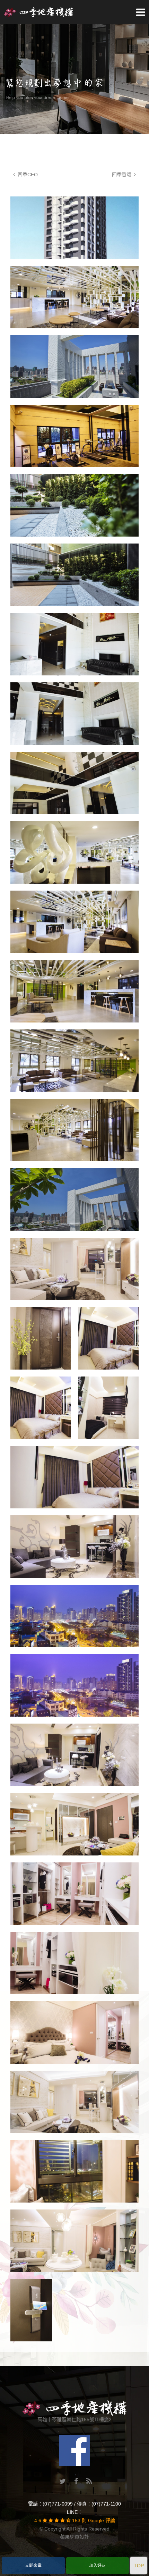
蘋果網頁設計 (74, 2537)
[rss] (89, 2482)
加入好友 (97, 2566)
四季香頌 (123, 175)
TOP (139, 2566)
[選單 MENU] (141, 12)
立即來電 (33, 2566)
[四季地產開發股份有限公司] (38, 11)
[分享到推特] (63, 2482)
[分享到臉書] (76, 2482)
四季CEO (26, 175)
